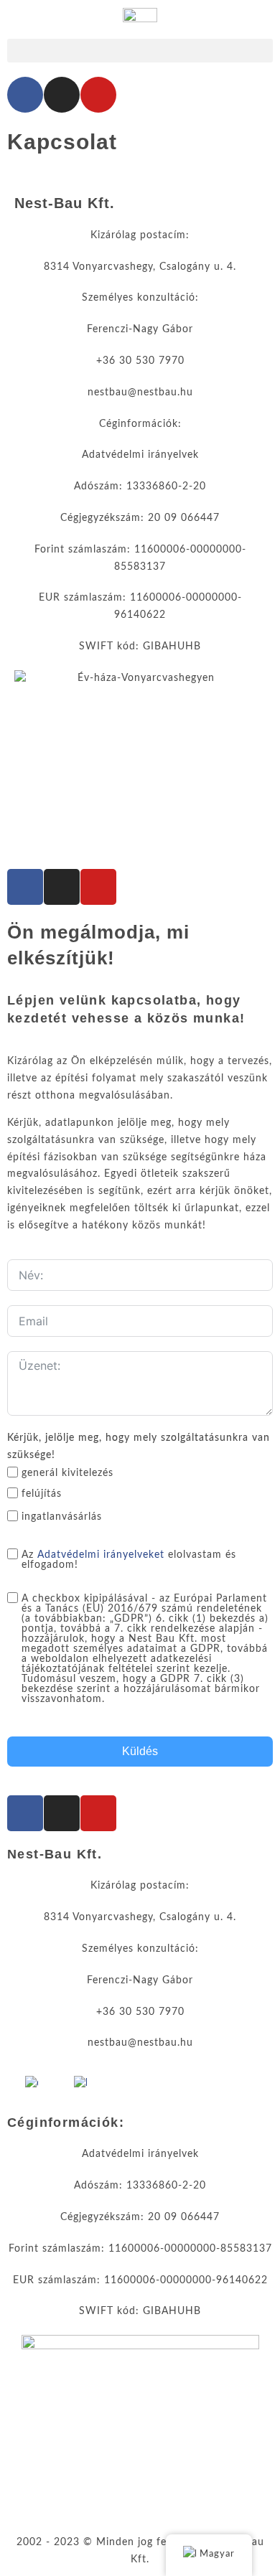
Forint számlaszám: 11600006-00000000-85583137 (140, 2249)
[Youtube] (98, 95)
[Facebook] (25, 95)
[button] (140, 51)
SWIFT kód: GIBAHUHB (140, 647)
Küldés (140, 1751)
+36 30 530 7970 (140, 361)
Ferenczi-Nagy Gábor (140, 329)
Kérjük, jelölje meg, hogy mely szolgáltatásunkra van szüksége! (139, 1447)
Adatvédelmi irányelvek (140, 455)
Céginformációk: (140, 424)
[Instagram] (62, 95)
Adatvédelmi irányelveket (101, 1555)
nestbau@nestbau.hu (140, 392)
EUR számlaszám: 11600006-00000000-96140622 (140, 2280)
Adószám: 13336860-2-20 (140, 486)
